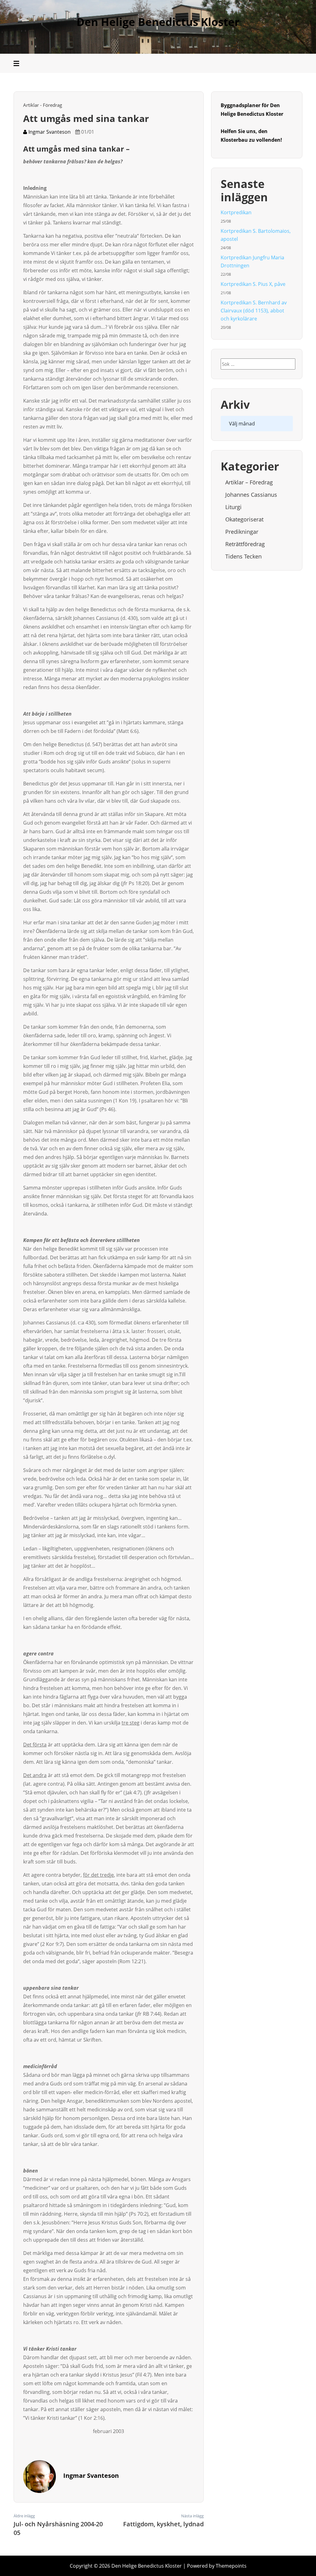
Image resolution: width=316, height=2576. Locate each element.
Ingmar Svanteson (49, 132)
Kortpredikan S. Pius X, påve (253, 284)
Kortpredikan (236, 212)
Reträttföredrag (245, 544)
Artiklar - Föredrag (43, 105)
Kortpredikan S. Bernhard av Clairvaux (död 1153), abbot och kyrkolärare (254, 311)
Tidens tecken (243, 556)
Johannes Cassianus (251, 495)
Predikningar (242, 532)
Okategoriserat (244, 519)
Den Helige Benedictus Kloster (158, 22)
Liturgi (233, 507)
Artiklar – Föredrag (249, 482)
